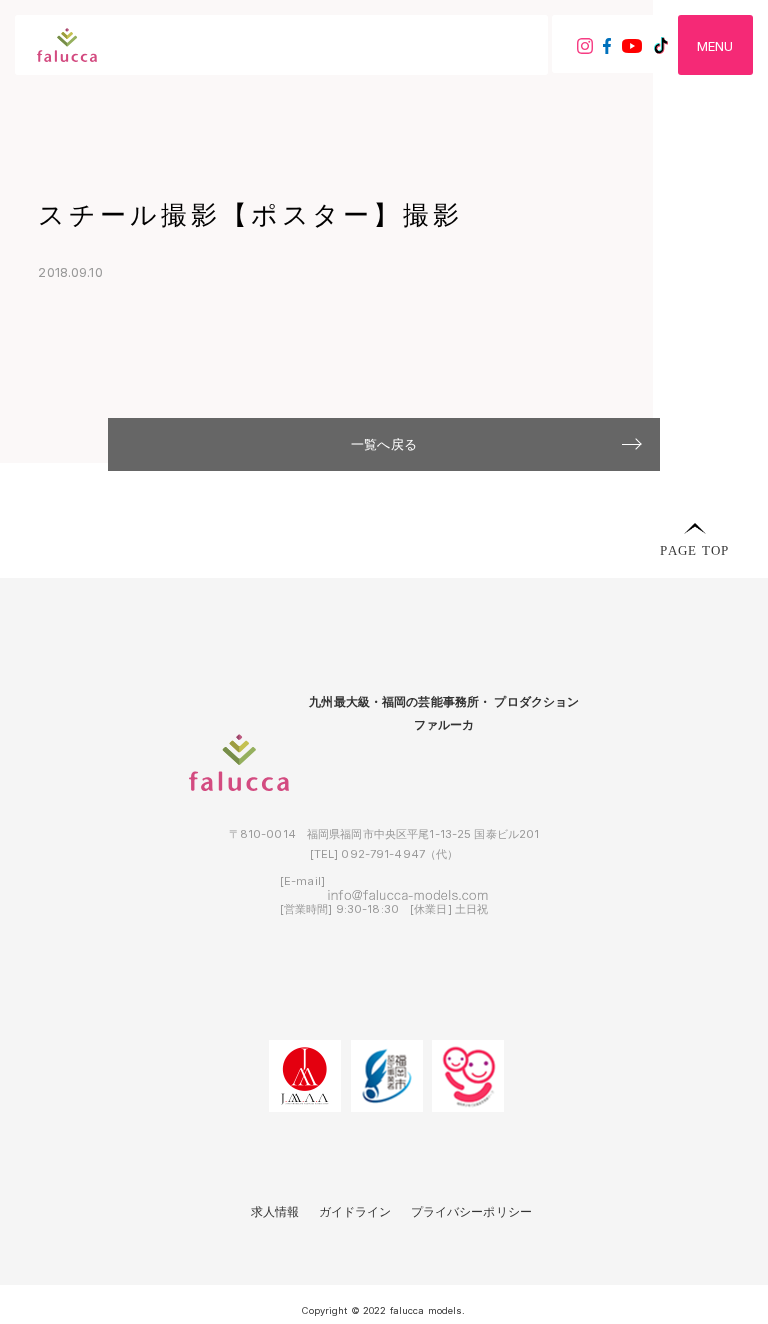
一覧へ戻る (384, 444)
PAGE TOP (694, 549)
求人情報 (275, 1212)
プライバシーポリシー (471, 1212)
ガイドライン (355, 1212)
